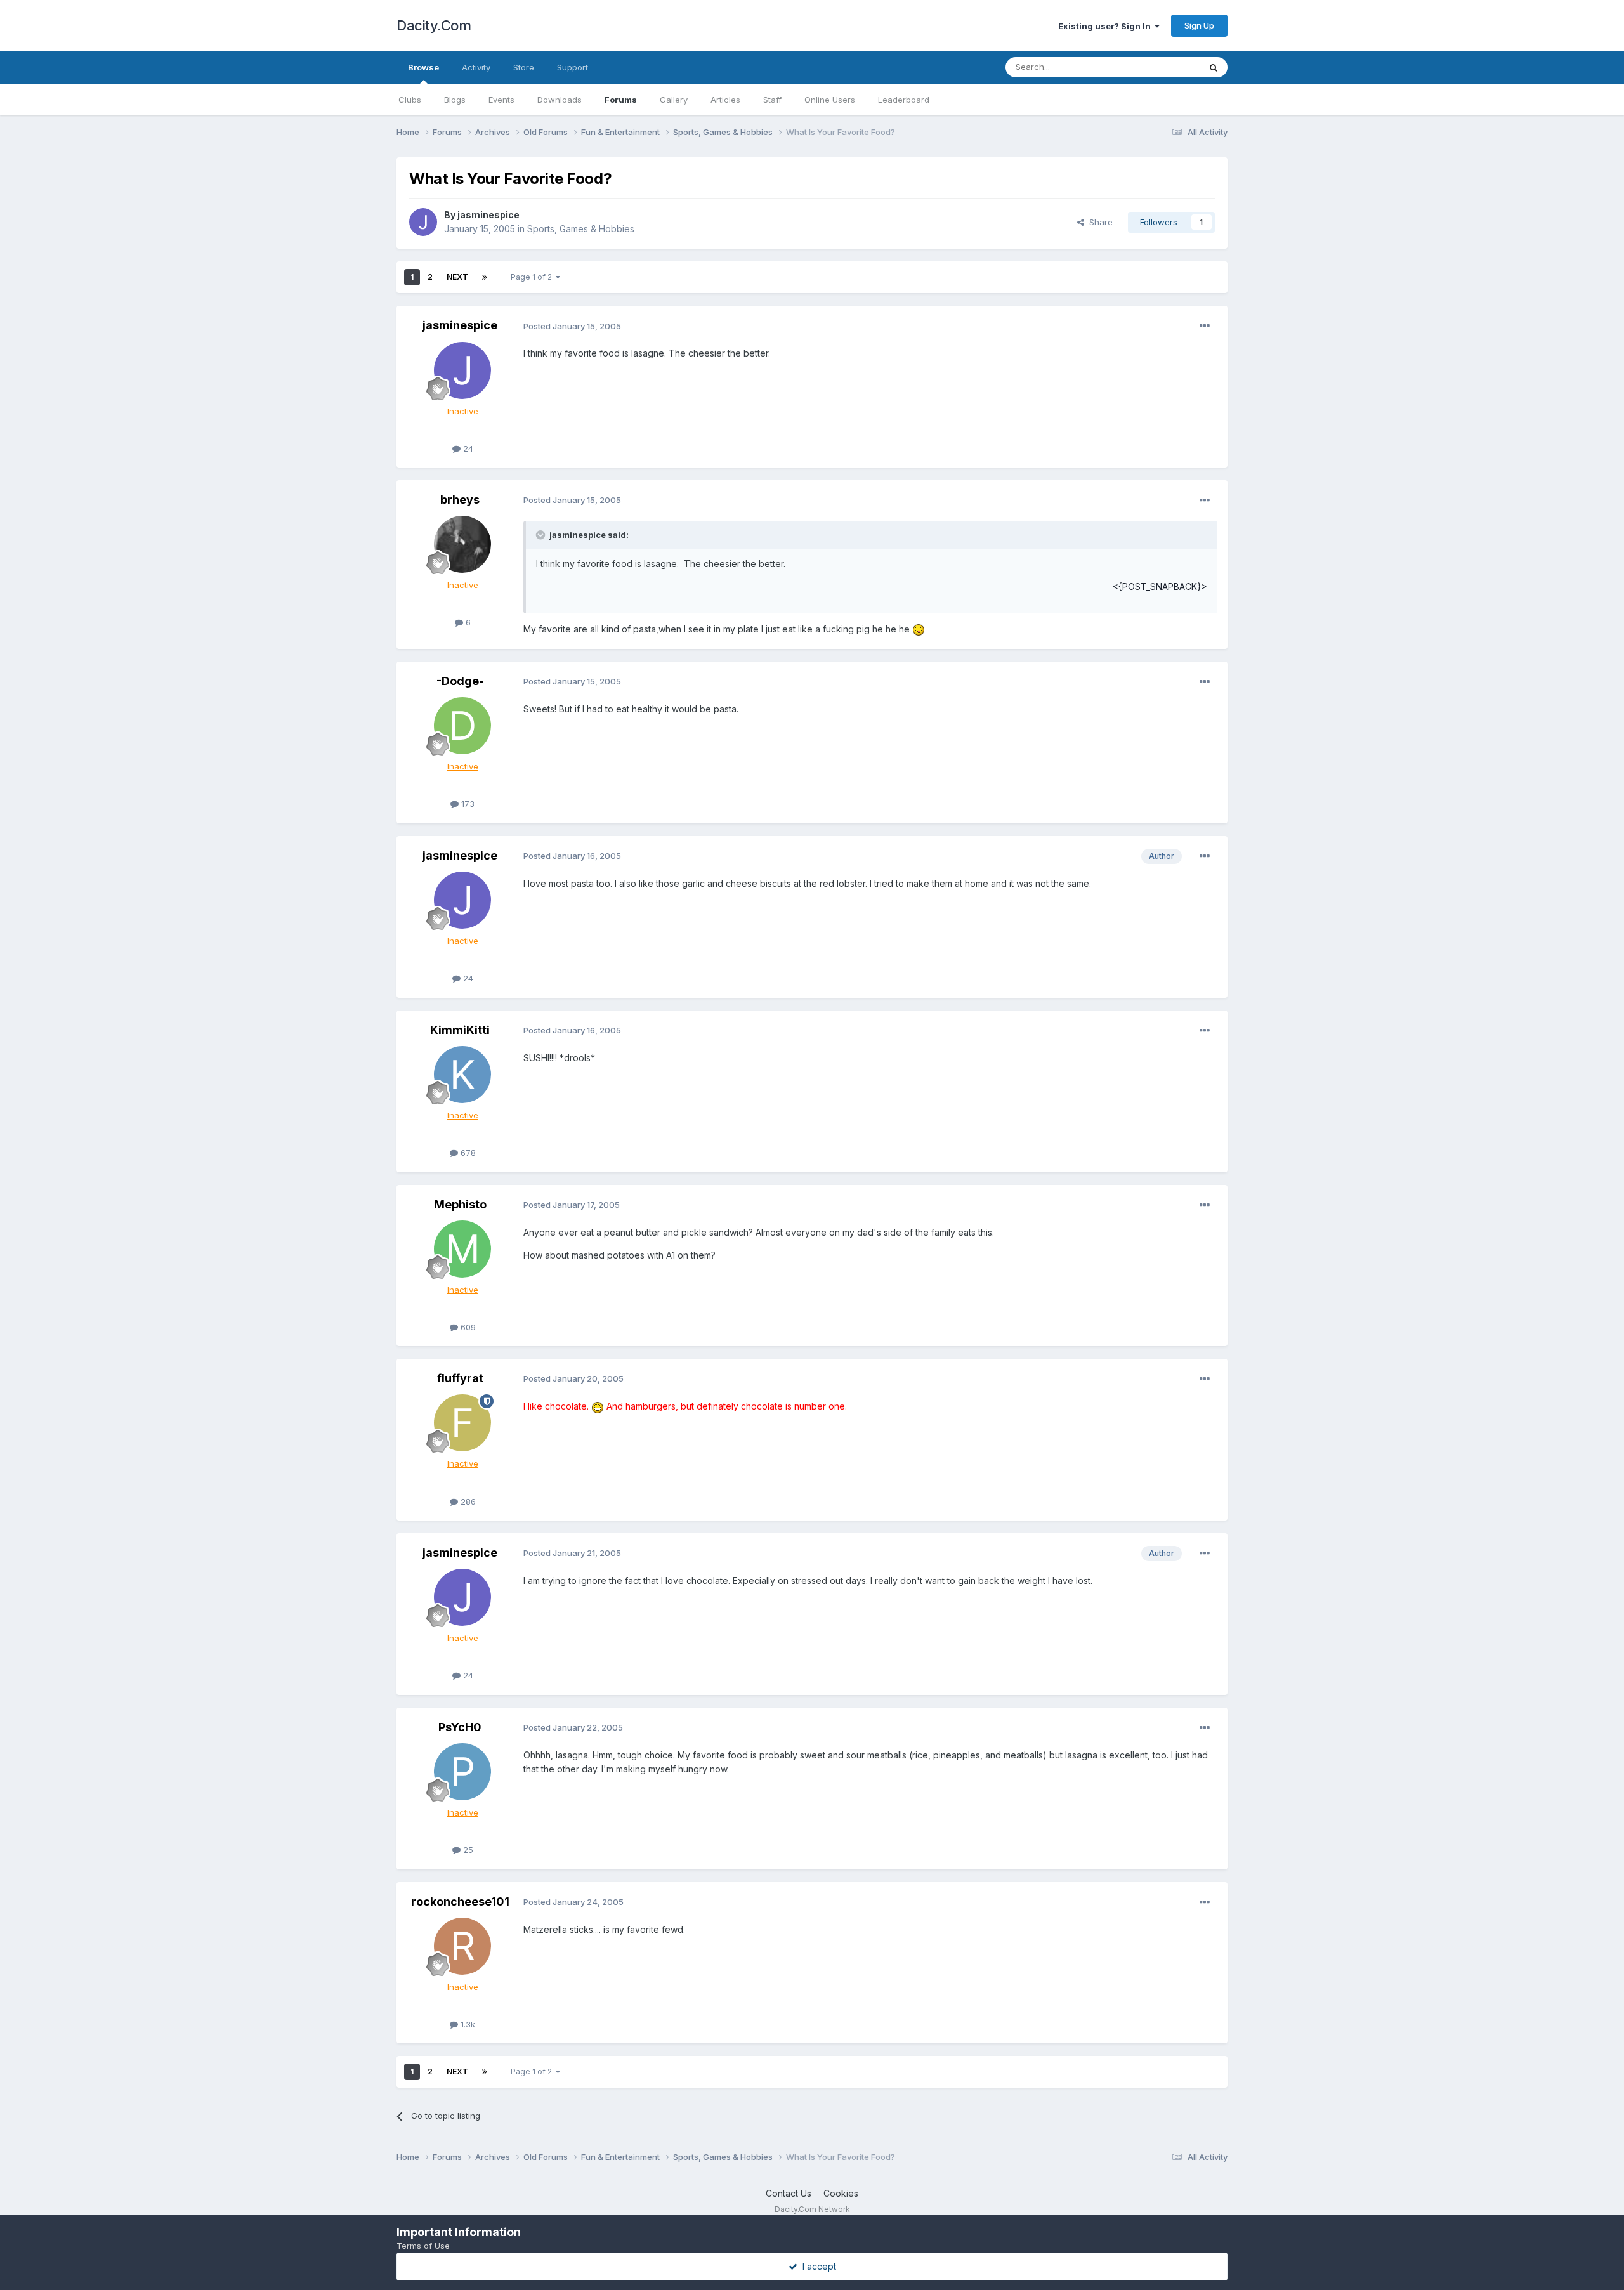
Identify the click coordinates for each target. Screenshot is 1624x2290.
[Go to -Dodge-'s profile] (462, 726)
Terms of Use (423, 2246)
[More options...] (1205, 326)
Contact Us (789, 2193)
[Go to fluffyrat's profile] (462, 1423)
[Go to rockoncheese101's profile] (462, 1946)
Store (524, 67)
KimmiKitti (460, 1030)
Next (457, 277)
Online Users (830, 100)
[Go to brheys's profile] (462, 544)
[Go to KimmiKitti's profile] (462, 1075)
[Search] (1214, 67)
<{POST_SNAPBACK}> (1160, 586)
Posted (572, 326)
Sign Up (1199, 25)
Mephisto (460, 1204)
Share (1098, 222)
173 (467, 804)
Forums (621, 100)
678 (467, 1153)
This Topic (1162, 67)
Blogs (455, 100)
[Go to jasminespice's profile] (423, 222)
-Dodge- (460, 681)
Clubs (410, 100)
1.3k (467, 2024)
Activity (476, 67)
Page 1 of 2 (533, 277)
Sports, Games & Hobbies (581, 229)
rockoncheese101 (460, 1901)
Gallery (674, 100)
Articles (725, 100)
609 (467, 1327)
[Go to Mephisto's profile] (462, 1249)
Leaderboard (904, 100)
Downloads (560, 100)
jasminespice (488, 215)
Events (501, 100)
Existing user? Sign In (1106, 26)
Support (573, 67)
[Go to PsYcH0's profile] (462, 1772)
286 (467, 1502)
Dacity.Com (434, 25)
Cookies (841, 2193)
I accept (817, 2266)
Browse (423, 67)
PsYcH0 (460, 1727)
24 (467, 448)
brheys (460, 500)
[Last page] (485, 277)
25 (467, 1850)
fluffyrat (460, 1378)
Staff (772, 100)
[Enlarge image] (919, 629)
